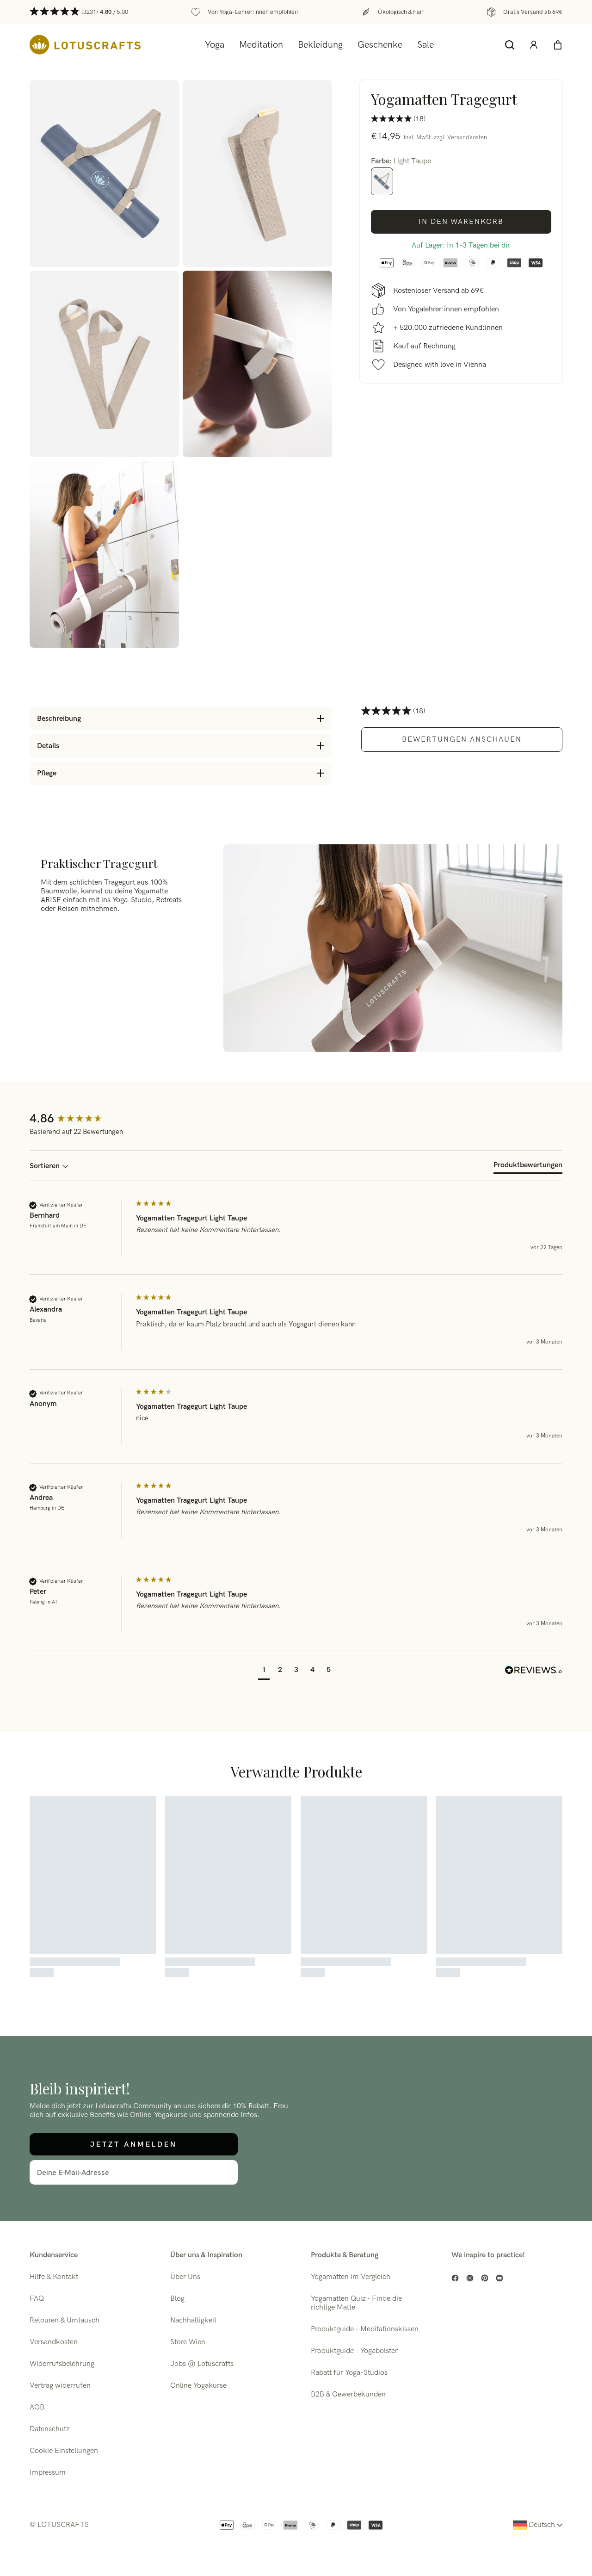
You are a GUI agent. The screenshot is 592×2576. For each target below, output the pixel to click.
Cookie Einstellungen (64, 2451)
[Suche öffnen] (510, 45)
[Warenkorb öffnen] (558, 45)
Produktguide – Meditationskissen (365, 2329)
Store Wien (188, 2342)
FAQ (37, 2299)
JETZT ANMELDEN (134, 2144)
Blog (177, 2299)
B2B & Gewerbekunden (348, 2394)
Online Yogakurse (198, 2386)
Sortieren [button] (46, 1166)
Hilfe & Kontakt (54, 2277)
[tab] (528, 1167)
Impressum (48, 2473)
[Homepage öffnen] (85, 45)
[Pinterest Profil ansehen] (485, 2278)
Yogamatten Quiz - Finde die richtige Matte (356, 2303)
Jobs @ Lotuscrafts (202, 2364)
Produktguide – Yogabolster (354, 2351)
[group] (80, 1119)
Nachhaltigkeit (193, 2320)
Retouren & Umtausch (65, 2320)
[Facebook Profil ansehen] (455, 2278)
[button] (264, 1671)
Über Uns (185, 2277)
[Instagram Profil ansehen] (470, 2278)
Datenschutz (50, 2429)
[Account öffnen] (534, 45)
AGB (37, 2407)
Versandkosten (467, 137)
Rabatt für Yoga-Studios (349, 2373)
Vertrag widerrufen (60, 2386)
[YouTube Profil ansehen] (499, 2278)
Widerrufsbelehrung (62, 2364)
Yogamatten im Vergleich (351, 2277)
